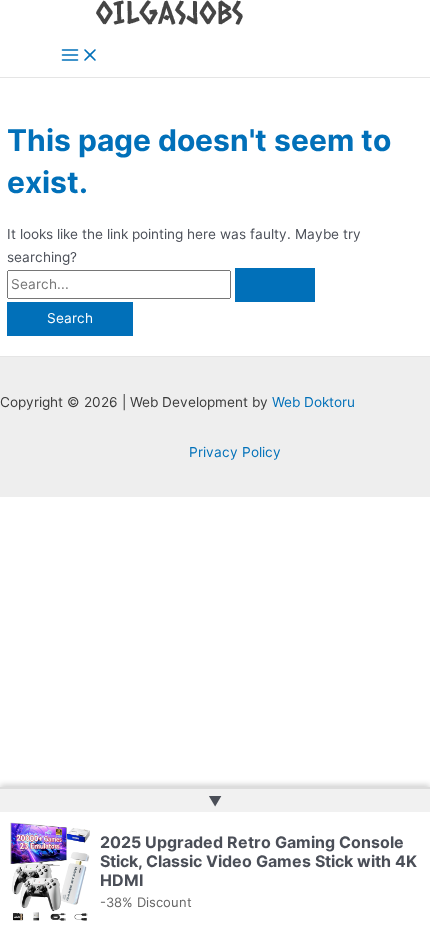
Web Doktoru (313, 402)
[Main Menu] (80, 56)
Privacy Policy (235, 452)
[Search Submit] (275, 285)
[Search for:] (161, 284)
